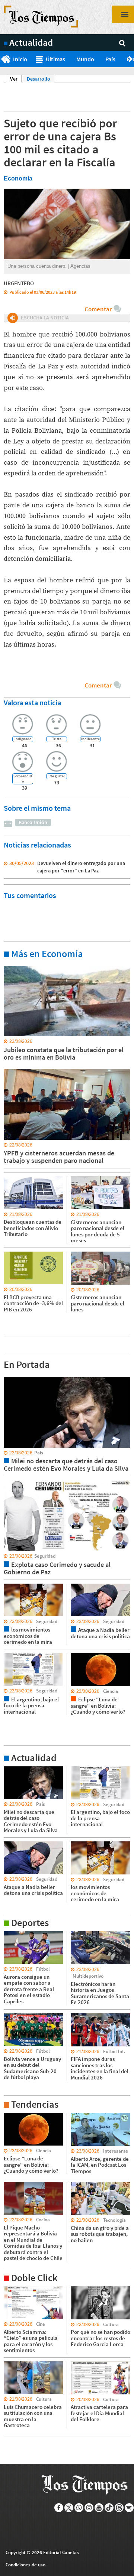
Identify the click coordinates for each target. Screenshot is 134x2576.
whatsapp (79, 2508)
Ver (16, 79)
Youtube (99, 2508)
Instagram (89, 2508)
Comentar (98, 309)
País (110, 59)
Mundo (85, 59)
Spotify (129, 2508)
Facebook (59, 2508)
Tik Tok (109, 2508)
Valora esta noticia (32, 702)
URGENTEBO (19, 283)
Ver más (13, 966)
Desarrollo (39, 79)
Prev (3, 59)
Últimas (55, 59)
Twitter (69, 2508)
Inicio (20, 59)
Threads (119, 2508)
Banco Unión (33, 822)
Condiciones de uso (25, 2565)
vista (9, 1376)
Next (131, 59)
